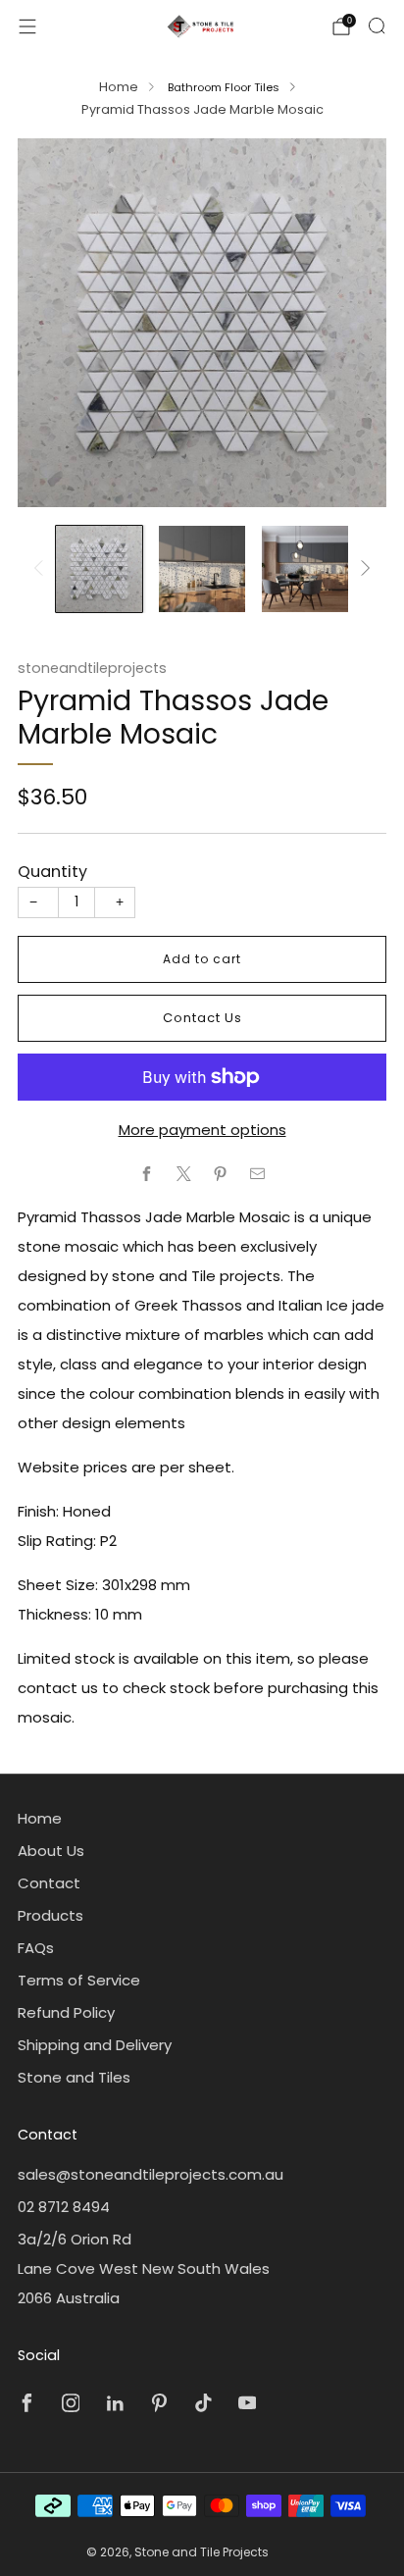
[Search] (377, 26)
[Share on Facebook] (148, 1174)
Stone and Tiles (74, 2077)
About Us (51, 1851)
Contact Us (202, 1018)
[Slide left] (42, 569)
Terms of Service (79, 1980)
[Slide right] (362, 569)
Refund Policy (66, 2012)
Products (50, 1915)
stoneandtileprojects (92, 668)
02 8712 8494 (64, 2207)
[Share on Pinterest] (221, 1174)
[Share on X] (184, 1174)
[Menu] (27, 26)
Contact (49, 1883)
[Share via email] (257, 1174)
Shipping (145, 823)
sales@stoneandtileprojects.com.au (151, 2174)
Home (119, 87)
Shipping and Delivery (95, 2045)
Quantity (52, 872)
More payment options (202, 1130)
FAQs (36, 1948)
